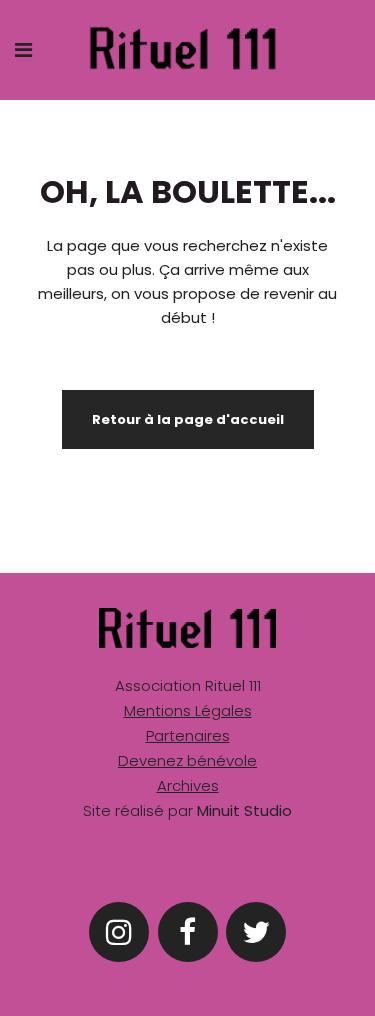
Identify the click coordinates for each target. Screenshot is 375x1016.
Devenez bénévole (187, 760)
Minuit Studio (244, 810)
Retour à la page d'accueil (188, 419)
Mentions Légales (188, 710)
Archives (188, 785)
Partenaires (188, 735)
